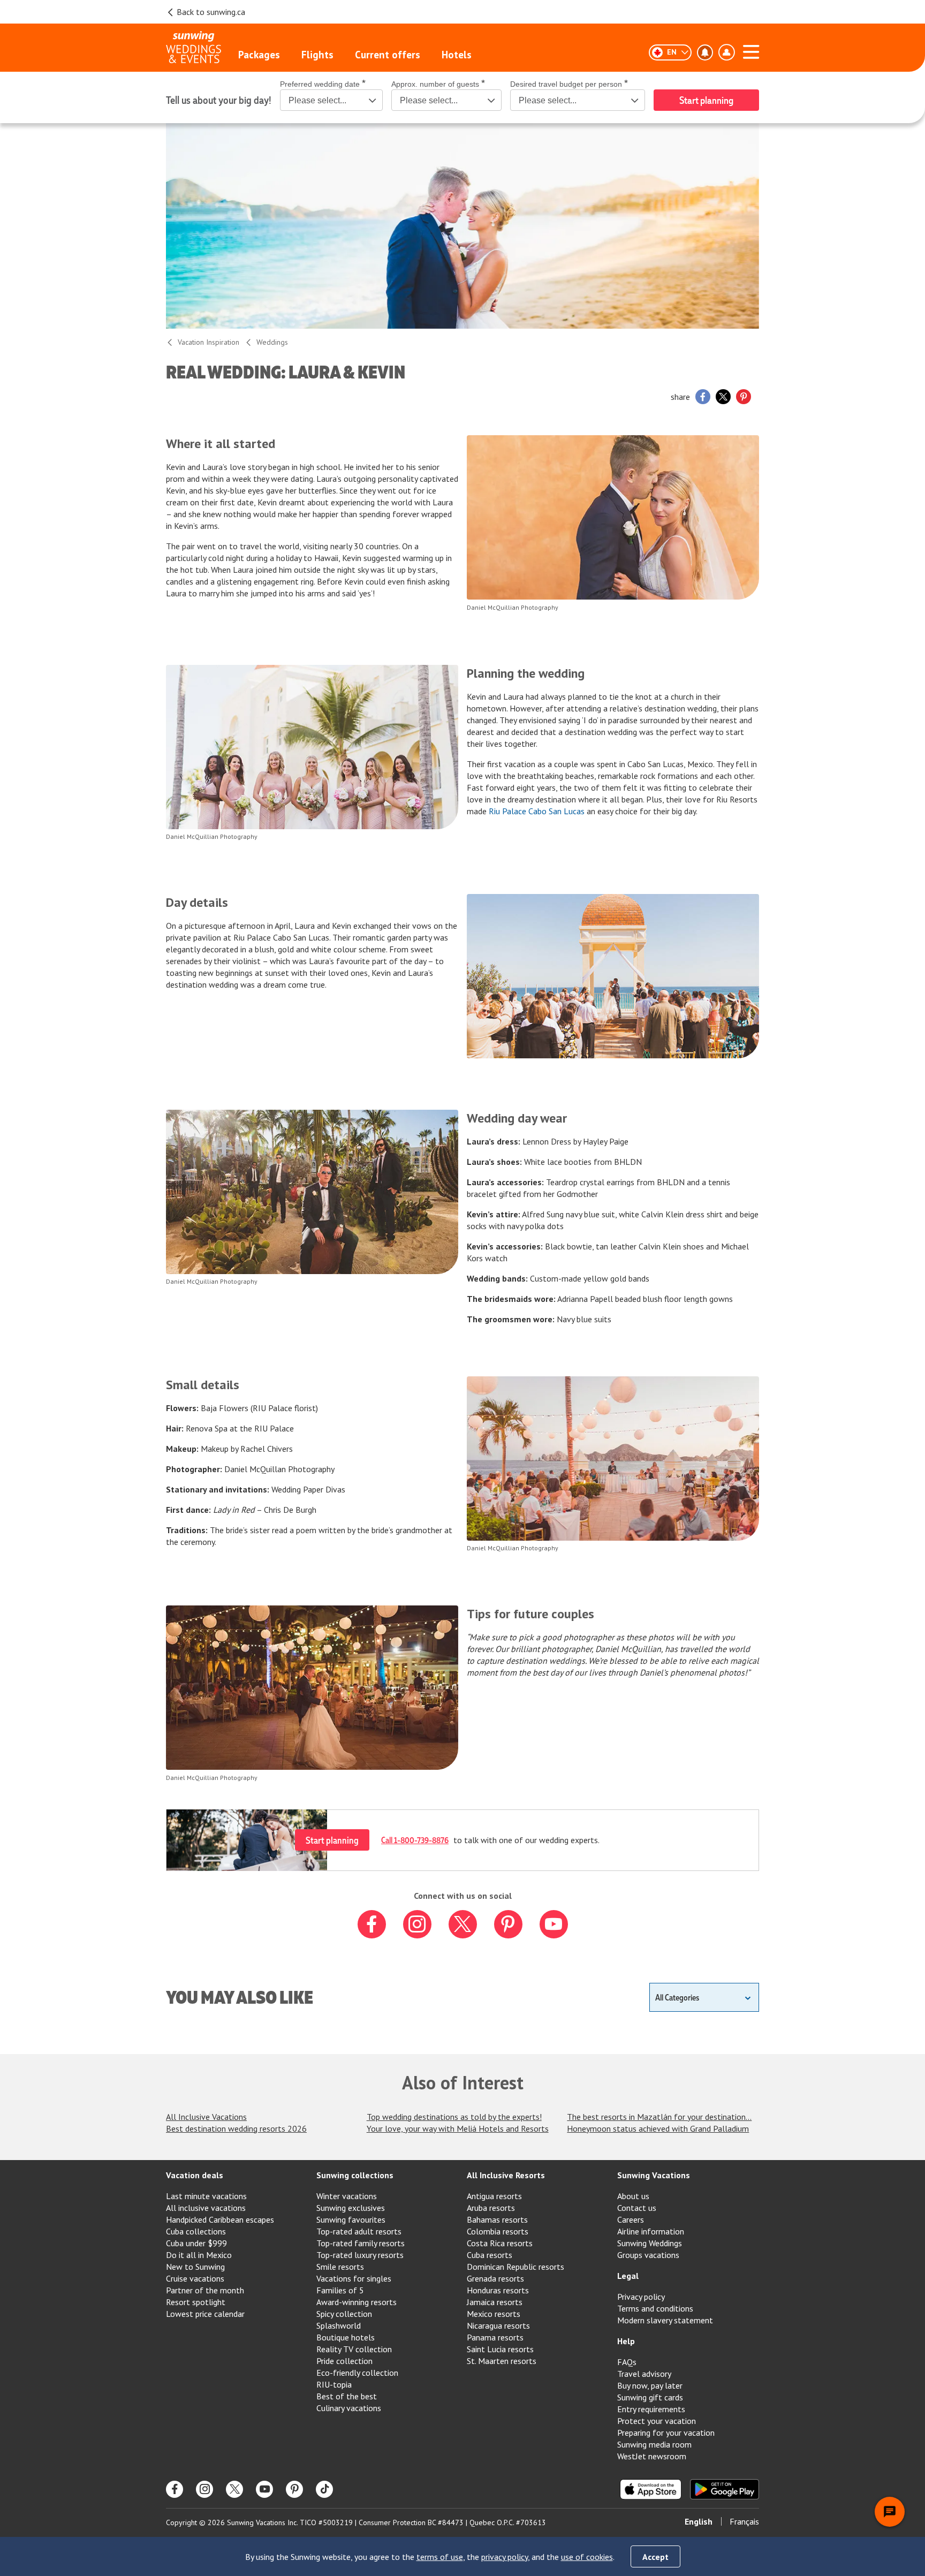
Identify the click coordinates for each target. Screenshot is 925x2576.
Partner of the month (205, 2290)
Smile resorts (340, 2267)
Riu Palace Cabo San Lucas (537, 811)
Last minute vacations (206, 2196)
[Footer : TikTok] (324, 2489)
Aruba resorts (491, 2208)
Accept (655, 2557)
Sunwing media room (654, 2444)
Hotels (457, 55)
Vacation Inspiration (208, 342)
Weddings (272, 342)
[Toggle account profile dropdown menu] (726, 52)
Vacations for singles (354, 2278)
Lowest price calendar (205, 2314)
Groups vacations (648, 2255)
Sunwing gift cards (650, 2397)
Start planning (332, 1840)
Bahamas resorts (497, 2219)
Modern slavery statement (665, 2320)
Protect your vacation (657, 2421)
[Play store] (725, 2489)
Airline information (651, 2231)
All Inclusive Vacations (206, 2117)
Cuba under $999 (196, 2243)
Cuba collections (196, 2231)
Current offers (388, 55)
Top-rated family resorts (361, 2243)
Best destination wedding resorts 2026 (236, 2128)
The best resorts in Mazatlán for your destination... (659, 2117)
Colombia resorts (498, 2231)
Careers (631, 2219)
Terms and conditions (655, 2308)
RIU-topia (334, 2384)
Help (626, 2341)
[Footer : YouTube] (264, 2489)
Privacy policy (641, 2297)
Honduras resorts (498, 2290)
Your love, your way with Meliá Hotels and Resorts (458, 2128)
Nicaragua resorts (498, 2325)
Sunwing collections (355, 2175)
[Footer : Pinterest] (294, 2489)
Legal (628, 2276)
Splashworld (339, 2325)
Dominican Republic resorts (515, 2267)
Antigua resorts (494, 2196)
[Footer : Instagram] (204, 2489)
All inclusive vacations (206, 2208)
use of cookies (587, 2557)
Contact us (637, 2208)
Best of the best (347, 2396)
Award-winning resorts (357, 2302)
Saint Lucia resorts (500, 2349)
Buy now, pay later (650, 2385)
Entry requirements (651, 2409)
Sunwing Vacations (654, 2175)
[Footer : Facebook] (175, 2489)
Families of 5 (340, 2290)
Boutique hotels (346, 2337)
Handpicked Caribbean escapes (220, 2219)
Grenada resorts (495, 2278)
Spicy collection (344, 2314)
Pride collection (344, 2361)
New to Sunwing (195, 2267)
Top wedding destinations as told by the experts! (454, 2117)
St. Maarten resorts (502, 2361)
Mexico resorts (494, 2314)
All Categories (677, 1997)
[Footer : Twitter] (234, 2489)
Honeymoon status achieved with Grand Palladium (658, 2128)
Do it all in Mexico (199, 2255)
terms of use (440, 2557)
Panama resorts (495, 2337)
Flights (317, 55)
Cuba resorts (490, 2255)
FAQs (627, 2362)
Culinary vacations (349, 2408)
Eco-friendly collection (357, 2373)
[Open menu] (751, 50)
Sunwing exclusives (351, 2208)
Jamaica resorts (495, 2302)
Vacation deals (195, 2175)
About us (633, 2196)
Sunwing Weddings (650, 2243)
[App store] (651, 2489)
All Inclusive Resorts (506, 2175)
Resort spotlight (196, 2302)
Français (744, 2521)
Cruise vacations (195, 2278)
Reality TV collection (354, 2349)
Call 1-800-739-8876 (415, 1840)
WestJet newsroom (652, 2456)
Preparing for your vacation (666, 2433)
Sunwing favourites (351, 2219)
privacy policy (505, 2557)
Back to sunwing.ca (211, 12)
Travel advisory (644, 2374)
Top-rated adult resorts (359, 2231)
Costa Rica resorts (500, 2243)
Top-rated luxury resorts (360, 2255)
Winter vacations (347, 2196)
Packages (259, 55)
